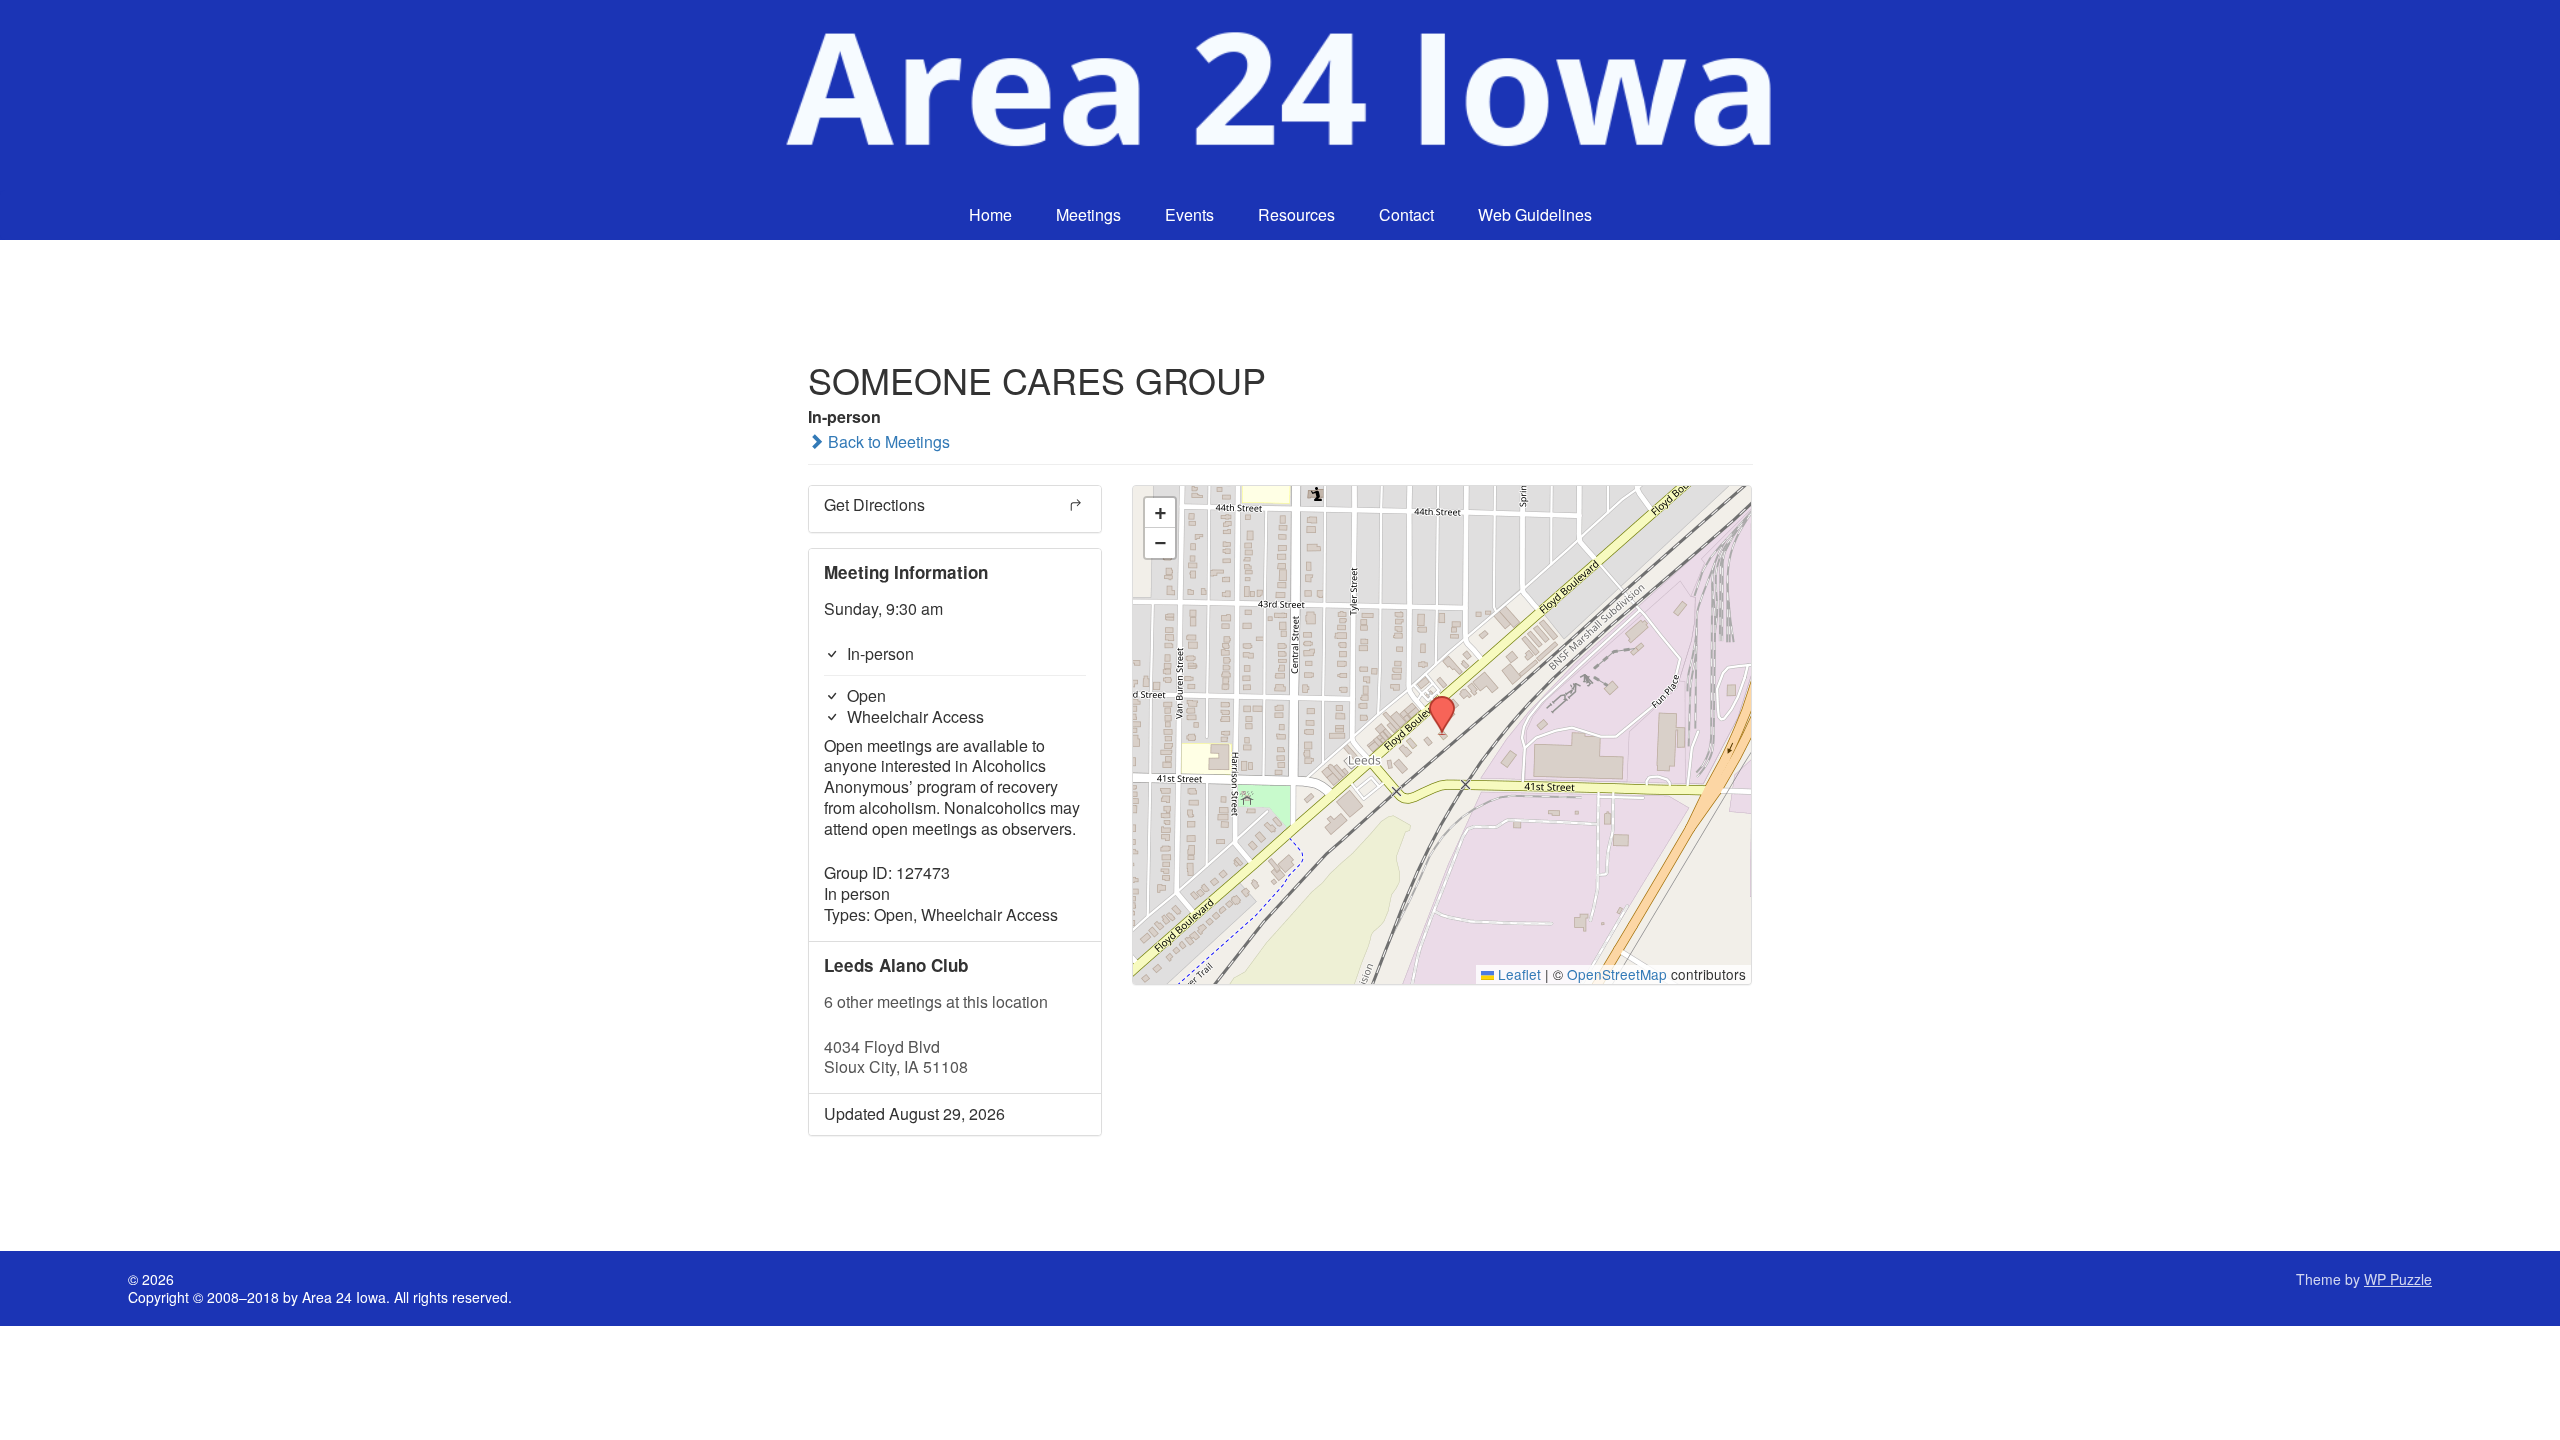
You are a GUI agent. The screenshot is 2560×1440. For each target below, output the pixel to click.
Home (990, 214)
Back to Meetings (887, 441)
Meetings (1088, 214)
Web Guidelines (1535, 214)
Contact (1406, 214)
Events (1189, 214)
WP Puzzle (2398, 1279)
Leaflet (1517, 974)
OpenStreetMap (1617, 974)
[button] (1435, 702)
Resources (1296, 214)
